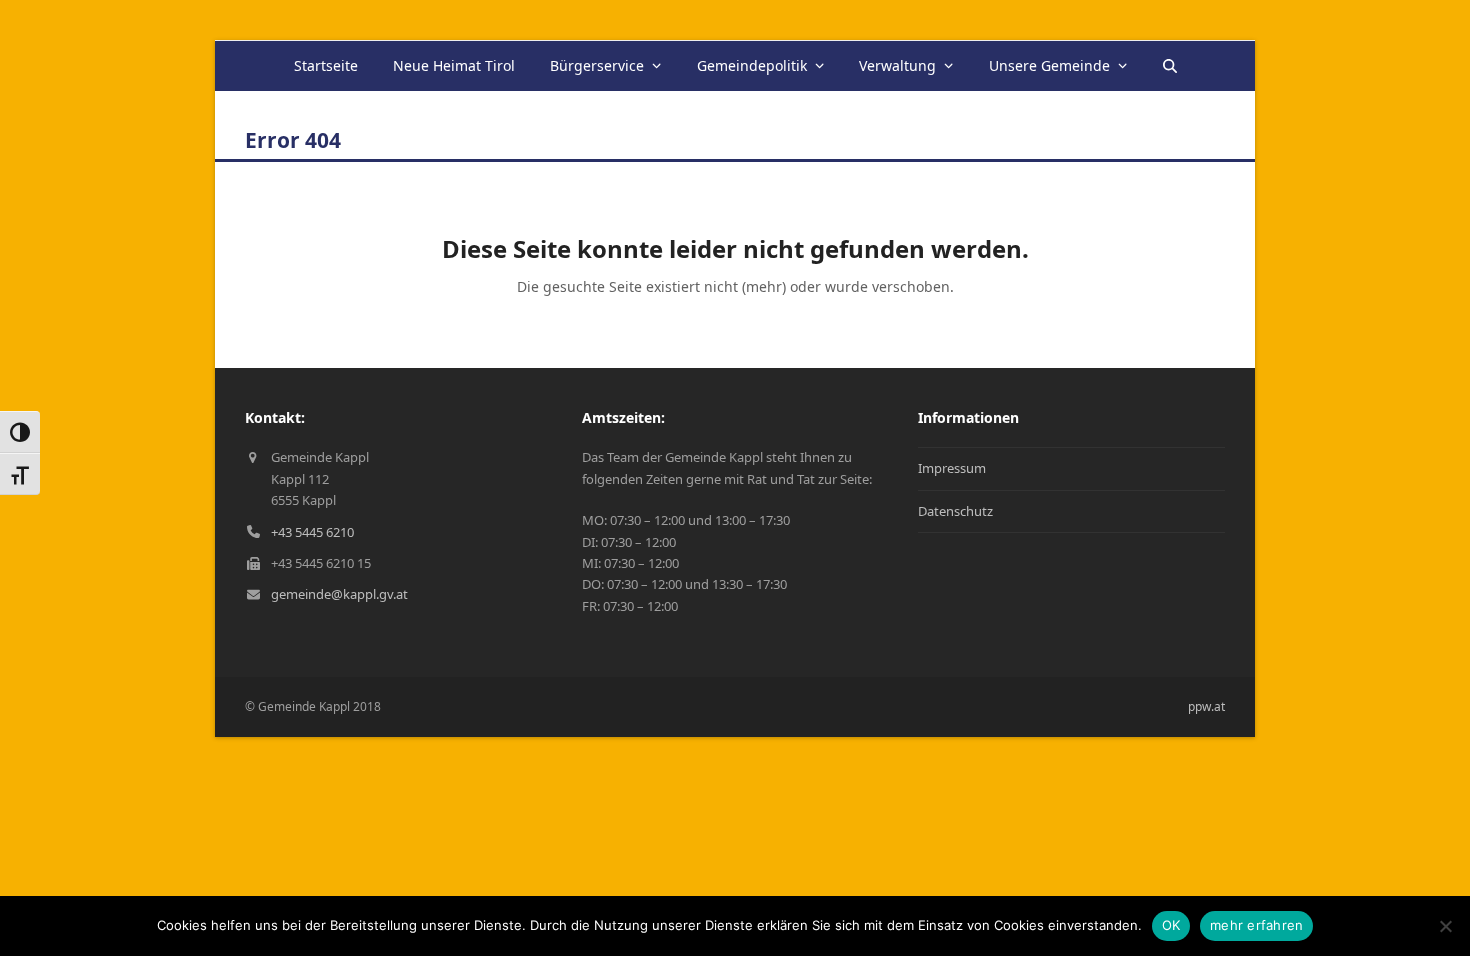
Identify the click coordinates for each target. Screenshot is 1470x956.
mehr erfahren (1256, 925)
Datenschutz (955, 511)
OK (1171, 925)
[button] (1169, 66)
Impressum (952, 468)
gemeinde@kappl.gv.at (339, 594)
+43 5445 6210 (312, 532)
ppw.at (1206, 706)
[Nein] (1445, 926)
